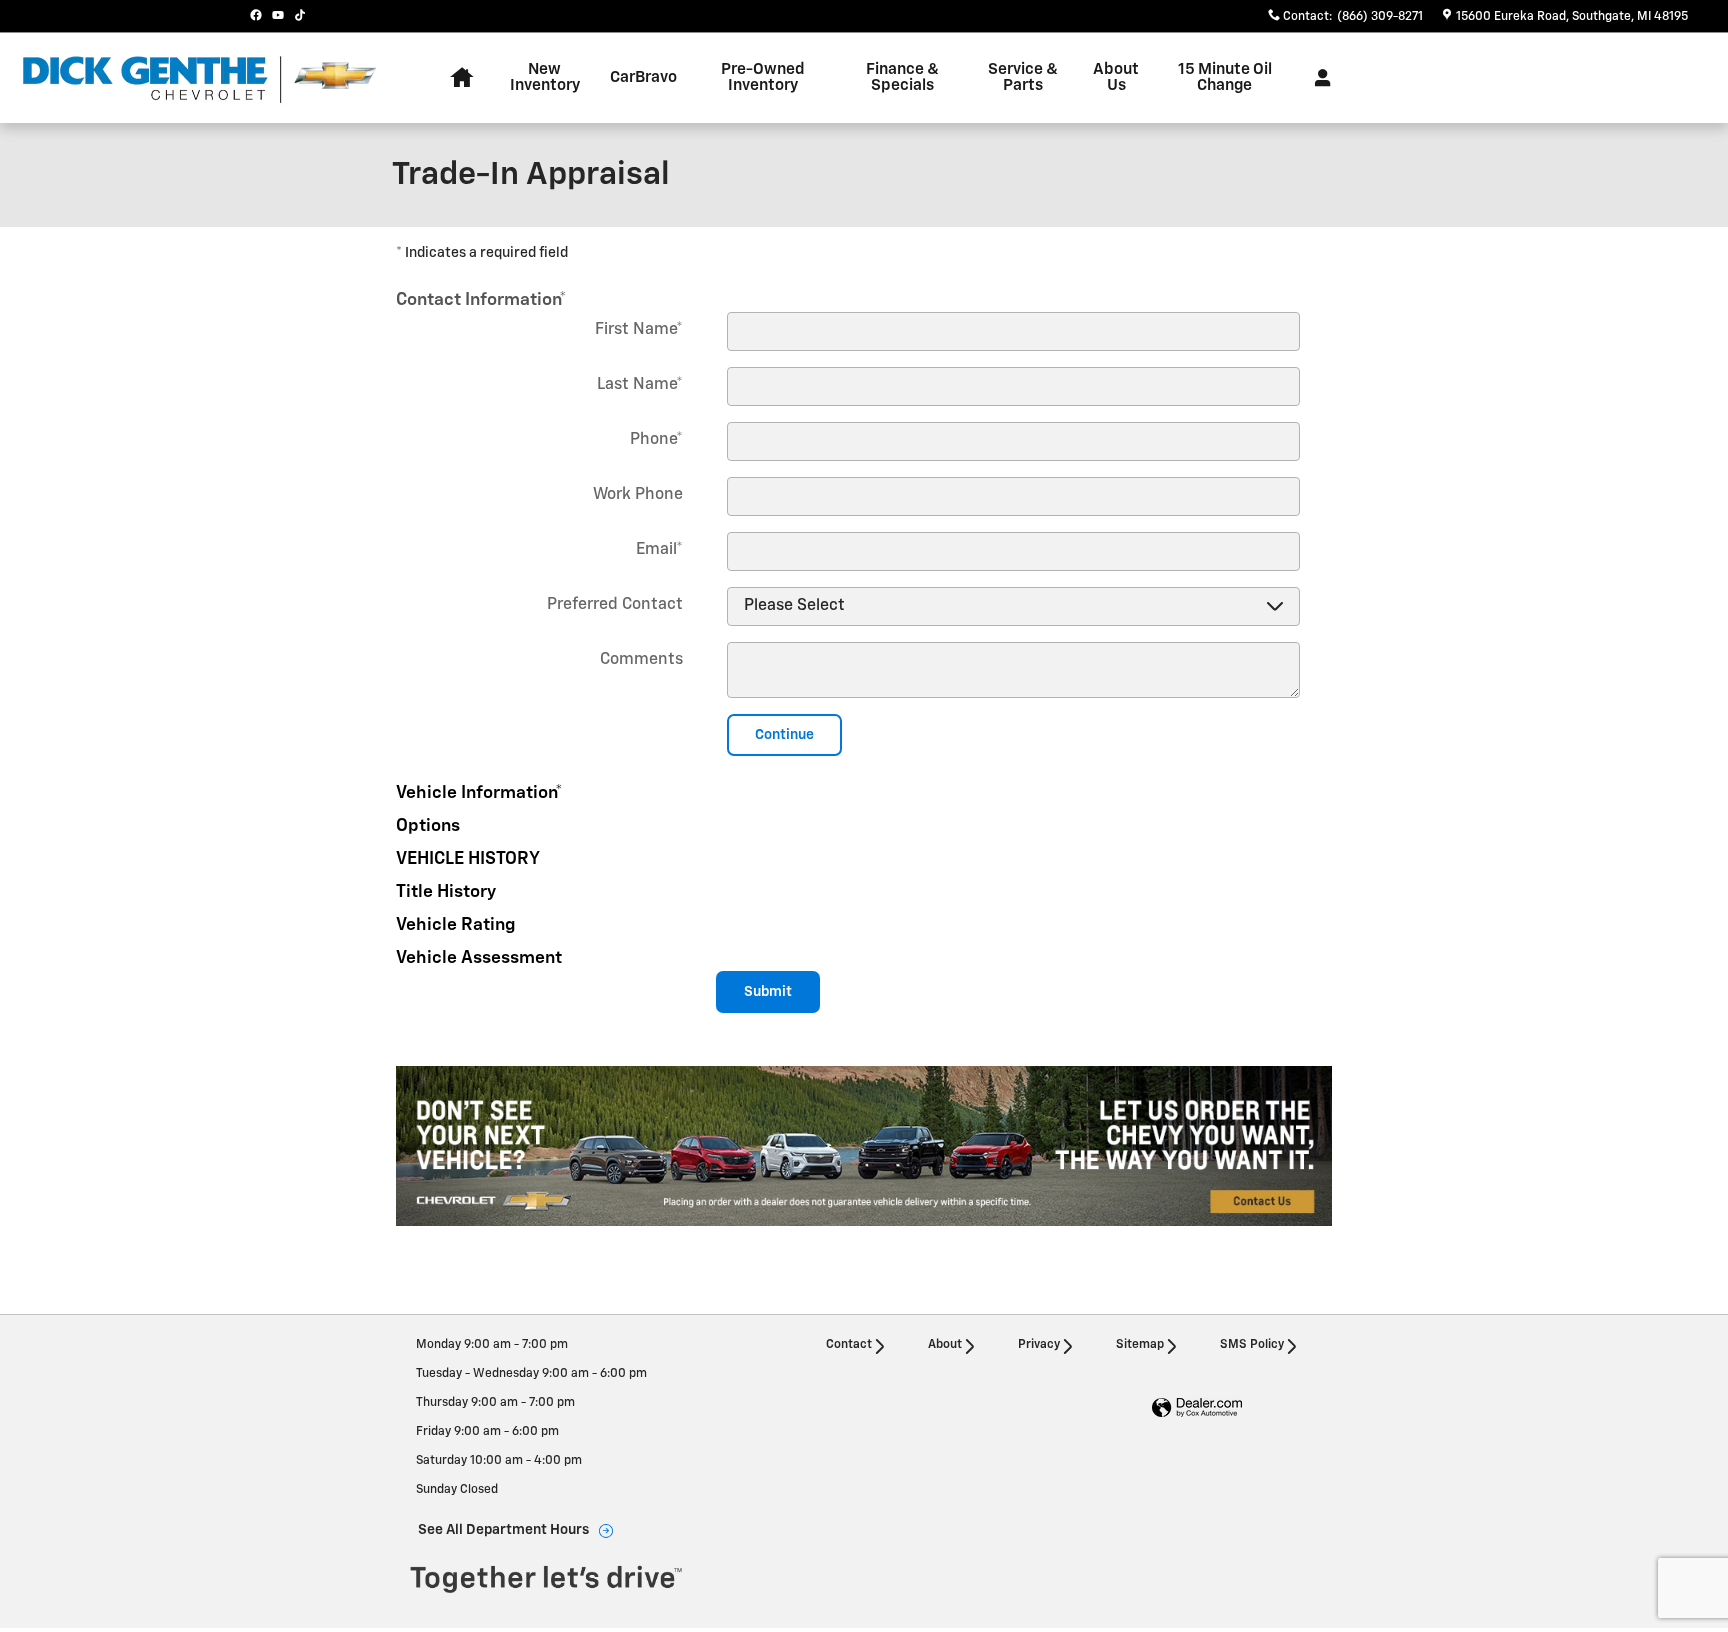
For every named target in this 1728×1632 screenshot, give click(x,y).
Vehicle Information (479, 793)
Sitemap (1140, 1345)
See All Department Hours (503, 1530)
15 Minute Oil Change (1225, 77)
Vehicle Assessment (479, 958)
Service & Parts (1023, 77)
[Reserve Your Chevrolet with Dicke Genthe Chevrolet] (864, 1146)
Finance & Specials (902, 77)
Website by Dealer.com (1197, 1408)
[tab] (864, 296)
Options (428, 826)
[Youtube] (278, 15)
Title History (446, 892)
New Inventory (545, 77)
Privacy (1039, 1345)
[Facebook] (256, 15)
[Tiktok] (300, 15)
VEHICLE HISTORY (468, 859)
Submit (768, 992)
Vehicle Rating (456, 925)
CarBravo (643, 77)
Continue (784, 735)
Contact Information (481, 300)
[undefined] (864, 1146)
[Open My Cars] (1317, 78)
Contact (849, 1345)
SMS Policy (1252, 1345)
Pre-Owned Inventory (763, 77)
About (945, 1345)
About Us (1116, 77)
